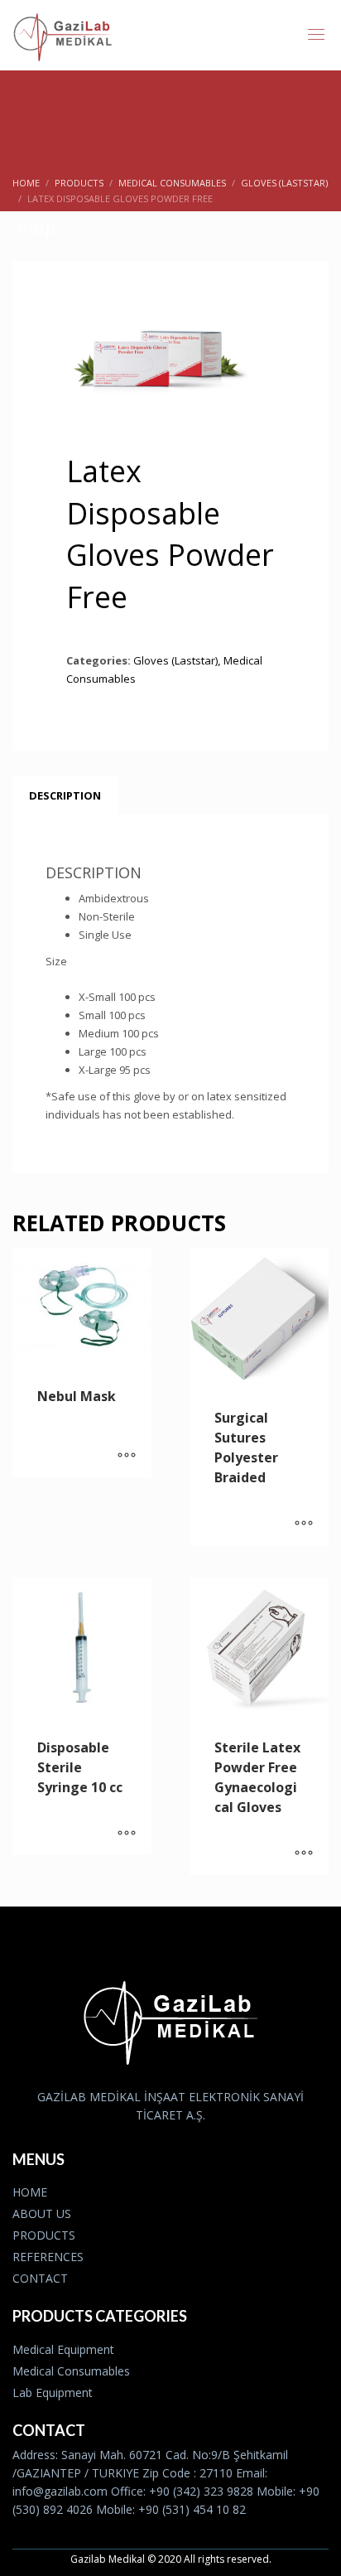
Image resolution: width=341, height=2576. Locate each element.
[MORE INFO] (127, 1457)
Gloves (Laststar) (175, 660)
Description (65, 795)
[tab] (65, 795)
